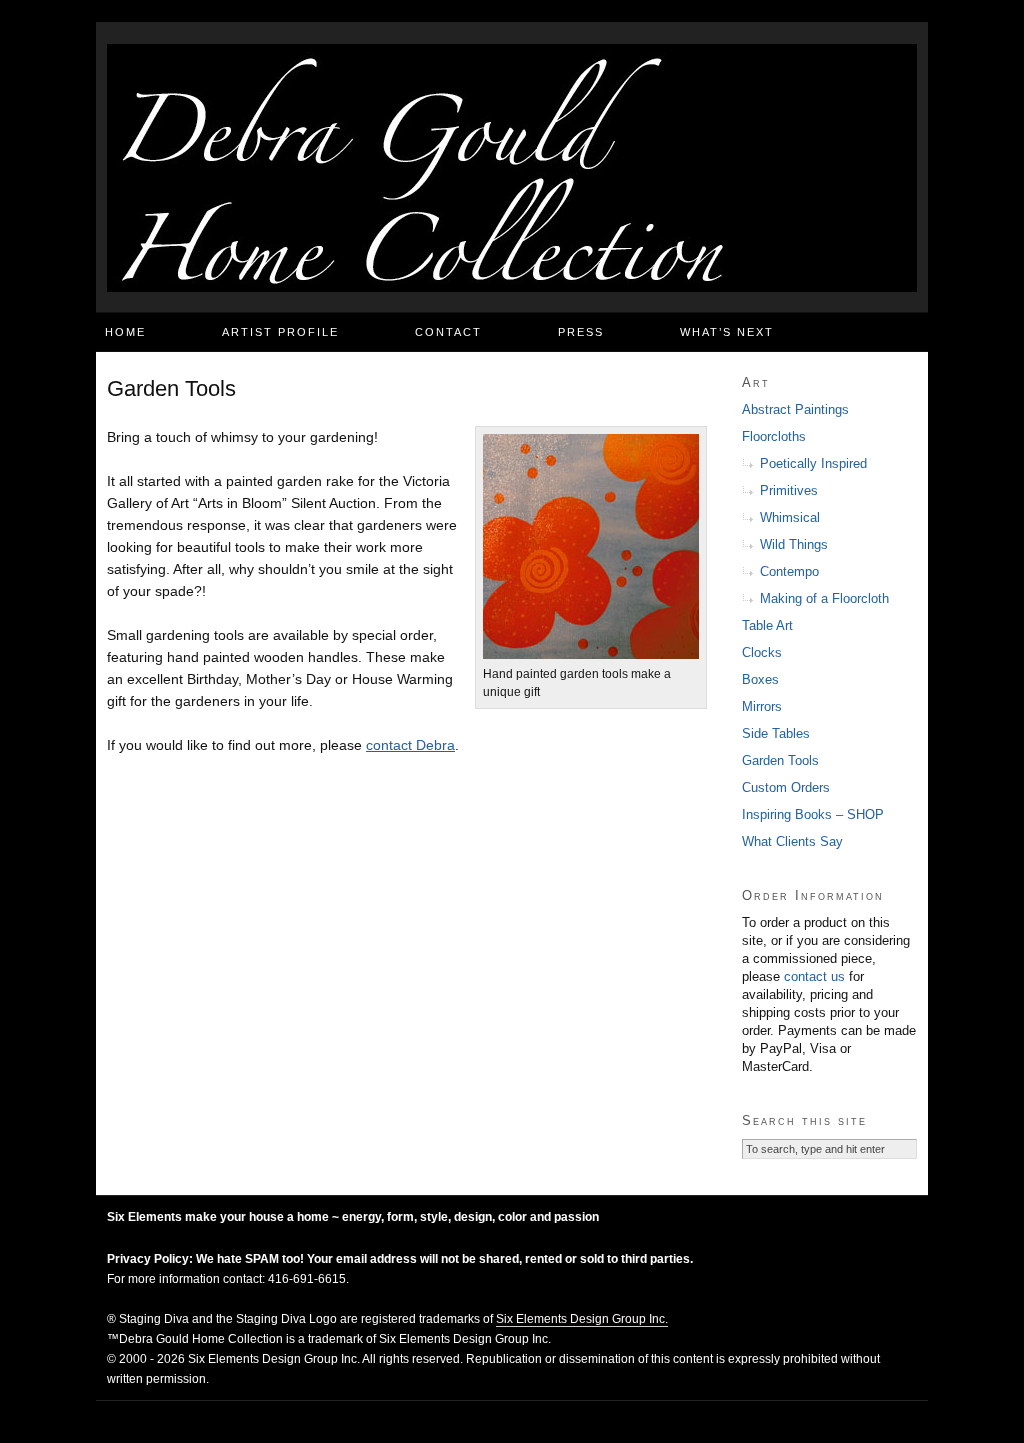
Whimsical (790, 517)
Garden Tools (780, 760)
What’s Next (727, 332)
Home (125, 332)
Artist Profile (280, 332)
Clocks (762, 652)
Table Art (767, 625)
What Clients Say (792, 841)
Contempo (789, 571)
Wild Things (794, 544)
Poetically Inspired (813, 463)
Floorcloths (774, 436)
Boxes (760, 679)
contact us (814, 976)
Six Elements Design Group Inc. (582, 1319)
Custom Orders (786, 787)
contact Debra (410, 745)
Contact (448, 332)
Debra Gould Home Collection (512, 168)
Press (581, 332)
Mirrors (762, 706)
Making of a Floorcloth (824, 598)
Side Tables (776, 733)
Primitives (789, 490)
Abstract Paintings (795, 409)
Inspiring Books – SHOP (813, 814)
